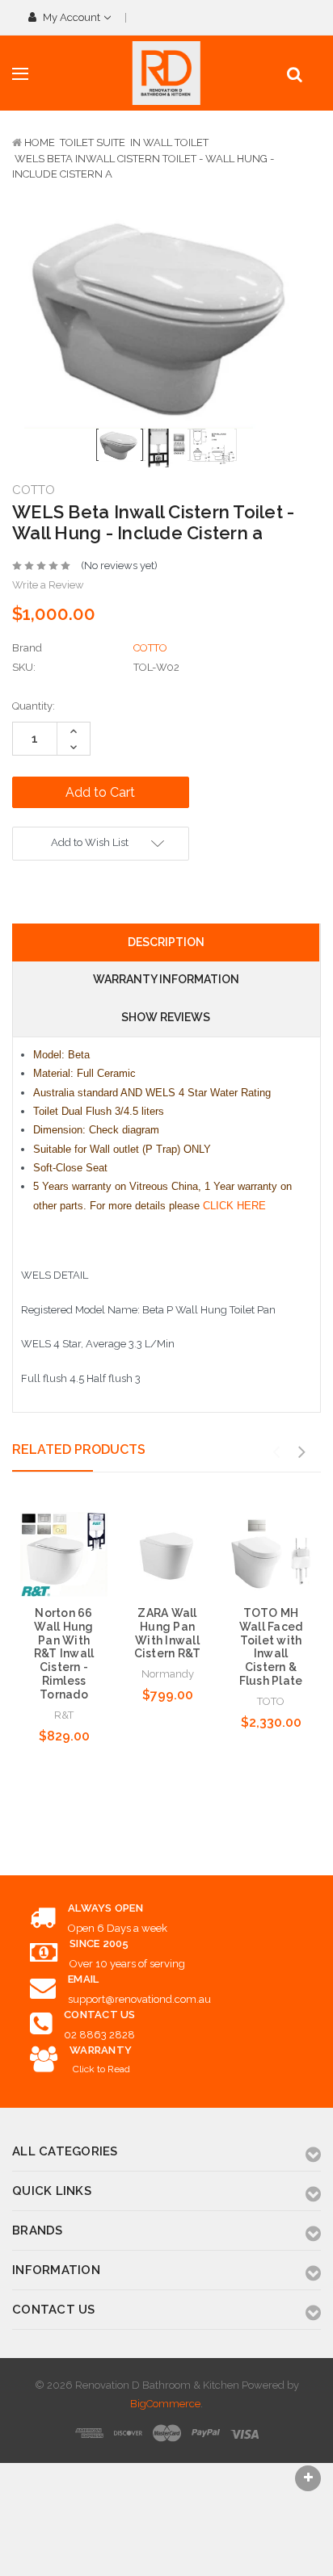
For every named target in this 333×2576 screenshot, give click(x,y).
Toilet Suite (93, 142)
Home (40, 142)
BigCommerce (165, 2404)
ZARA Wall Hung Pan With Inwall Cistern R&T (168, 1633)
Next (301, 1452)
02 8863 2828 (99, 2035)
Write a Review (48, 585)
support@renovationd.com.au (139, 1999)
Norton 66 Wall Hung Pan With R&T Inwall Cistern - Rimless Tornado (64, 1654)
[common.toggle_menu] (20, 74)
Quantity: (34, 706)
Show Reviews (166, 1017)
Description (166, 942)
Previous (276, 1452)
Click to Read (101, 2069)
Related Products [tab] (79, 1449)
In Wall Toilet (169, 142)
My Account (72, 17)
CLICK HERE (234, 1206)
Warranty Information (166, 979)
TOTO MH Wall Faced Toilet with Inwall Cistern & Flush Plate (271, 1647)
